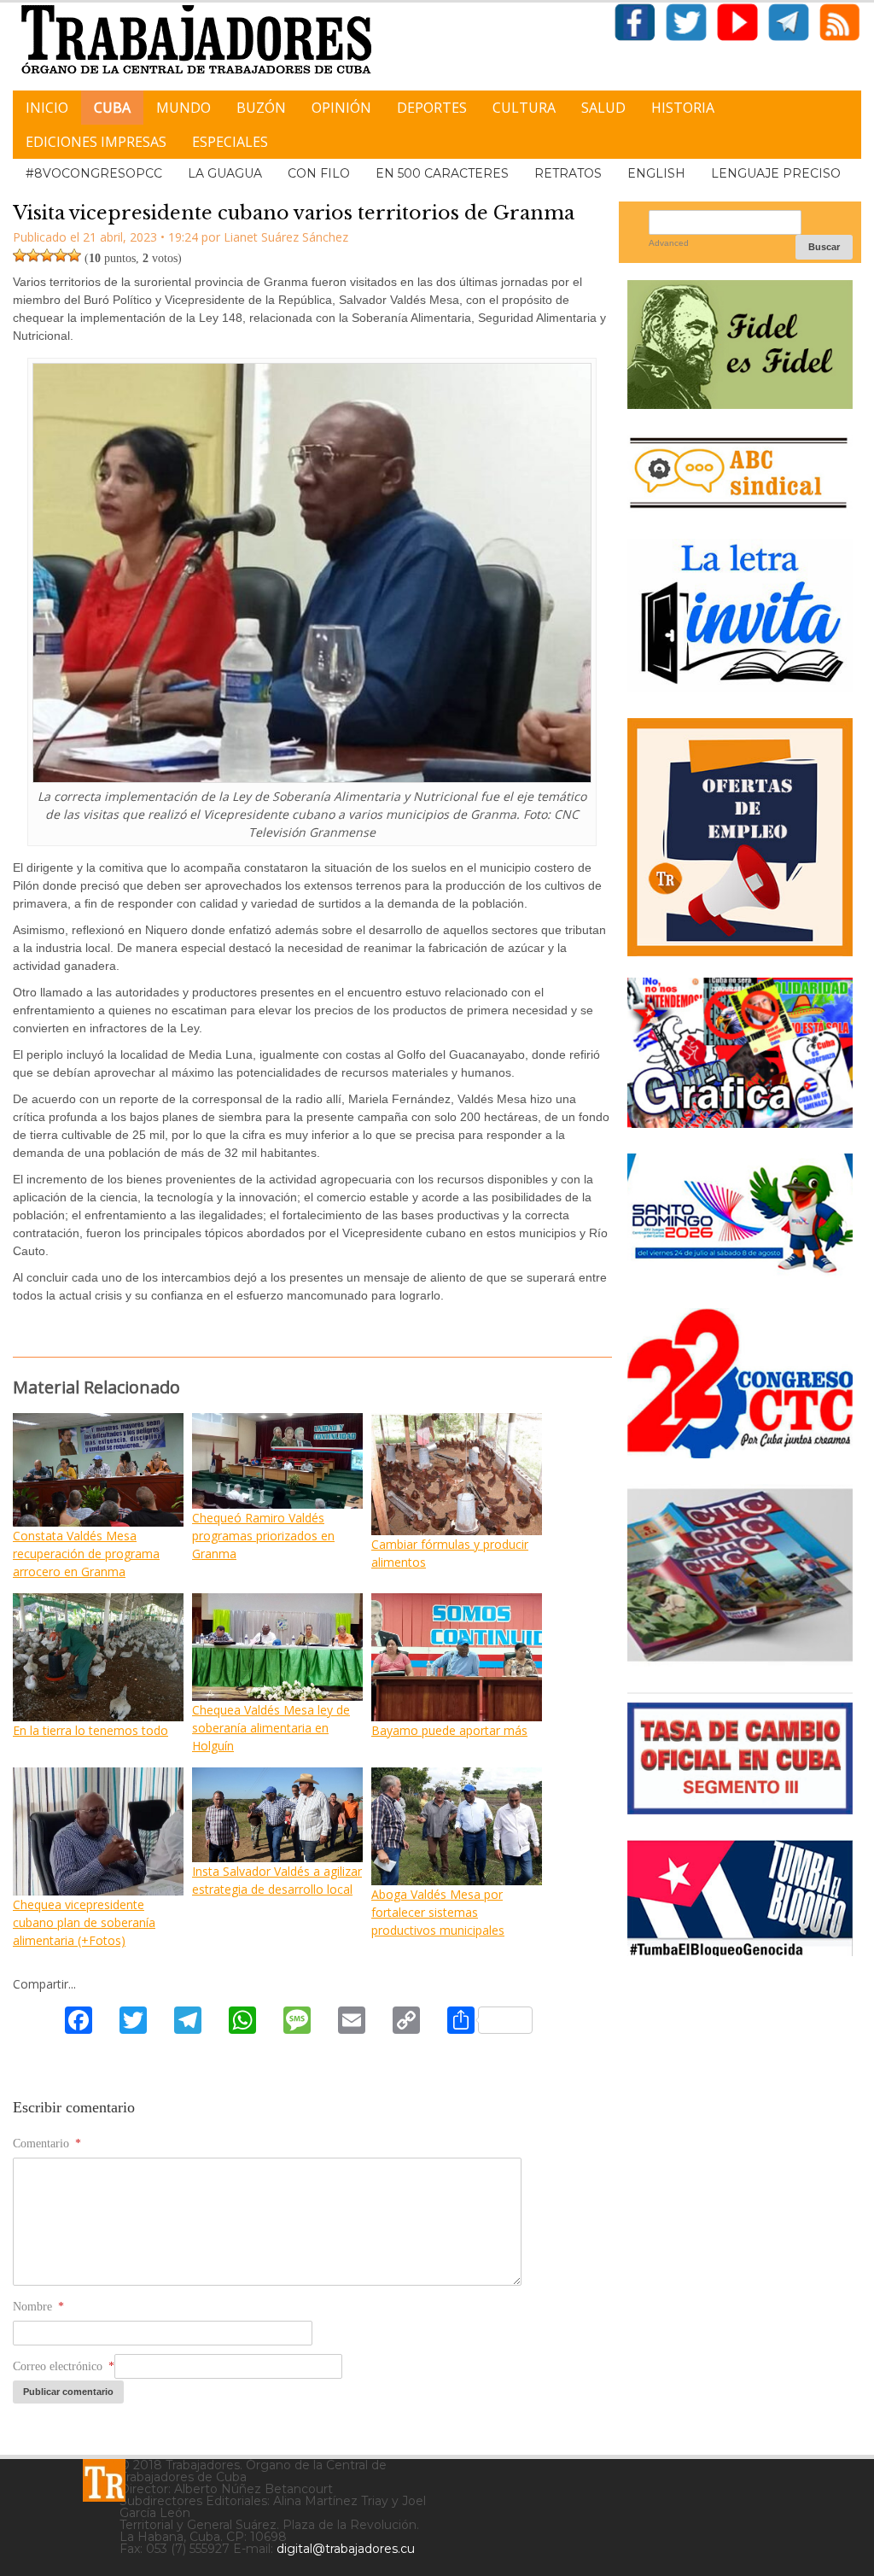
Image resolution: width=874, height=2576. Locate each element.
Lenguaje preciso (776, 173)
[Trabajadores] (104, 2480)
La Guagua (225, 173)
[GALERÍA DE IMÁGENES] (740, 1122)
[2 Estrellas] (33, 255)
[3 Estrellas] (47, 255)
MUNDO (184, 108)
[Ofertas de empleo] (740, 837)
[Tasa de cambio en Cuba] (740, 1808)
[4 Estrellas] (61, 255)
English (656, 173)
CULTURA (524, 108)
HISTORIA (683, 108)
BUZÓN (261, 108)
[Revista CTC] (740, 1660)
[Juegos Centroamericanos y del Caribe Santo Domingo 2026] (740, 1276)
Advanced (669, 243)
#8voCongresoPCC (94, 173)
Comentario (47, 2144)
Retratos (568, 173)
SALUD (603, 108)
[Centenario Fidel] (740, 403)
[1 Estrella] (20, 255)
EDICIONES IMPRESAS (96, 142)
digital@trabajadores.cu (346, 2549)
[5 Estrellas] (74, 255)
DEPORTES (432, 108)
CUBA (112, 108)
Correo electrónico (64, 2366)
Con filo (319, 173)
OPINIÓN (341, 108)
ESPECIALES (230, 142)
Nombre (38, 2307)
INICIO (47, 108)
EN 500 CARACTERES (442, 173)
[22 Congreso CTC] (740, 1452)
